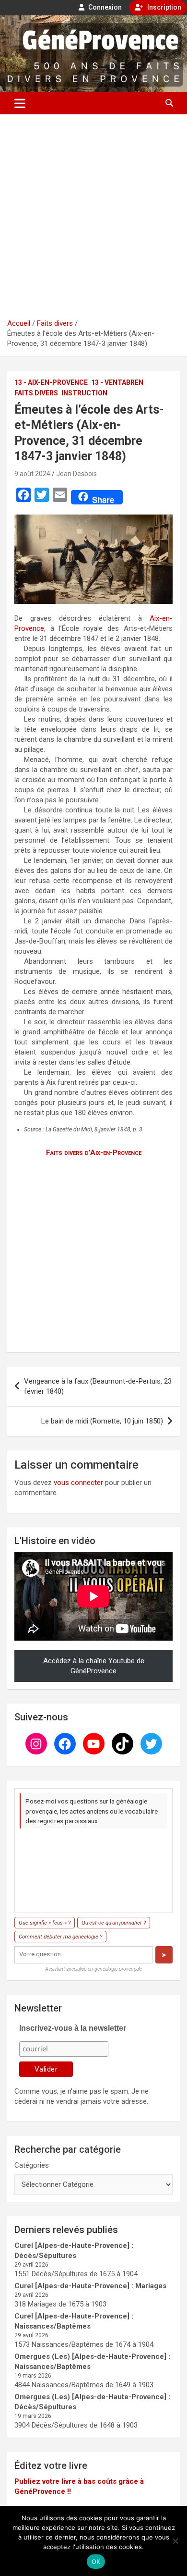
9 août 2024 (32, 474)
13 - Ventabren (117, 382)
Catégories (32, 2165)
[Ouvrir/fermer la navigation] (20, 103)
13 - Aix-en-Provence (51, 382)
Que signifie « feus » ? (45, 1923)
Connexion (104, 7)
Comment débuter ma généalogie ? (60, 1937)
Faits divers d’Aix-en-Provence (94, 1153)
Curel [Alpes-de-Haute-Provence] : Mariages (90, 2286)
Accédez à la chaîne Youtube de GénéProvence (94, 1666)
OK (96, 2562)
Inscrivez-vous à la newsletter (73, 2028)
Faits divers (36, 393)
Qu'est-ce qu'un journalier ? (114, 1923)
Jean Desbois (76, 474)
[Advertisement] (93, 220)
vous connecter (78, 1483)
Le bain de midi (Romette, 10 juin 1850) (102, 1421)
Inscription (164, 7)
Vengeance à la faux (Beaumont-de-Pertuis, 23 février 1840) (98, 1386)
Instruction (84, 393)
